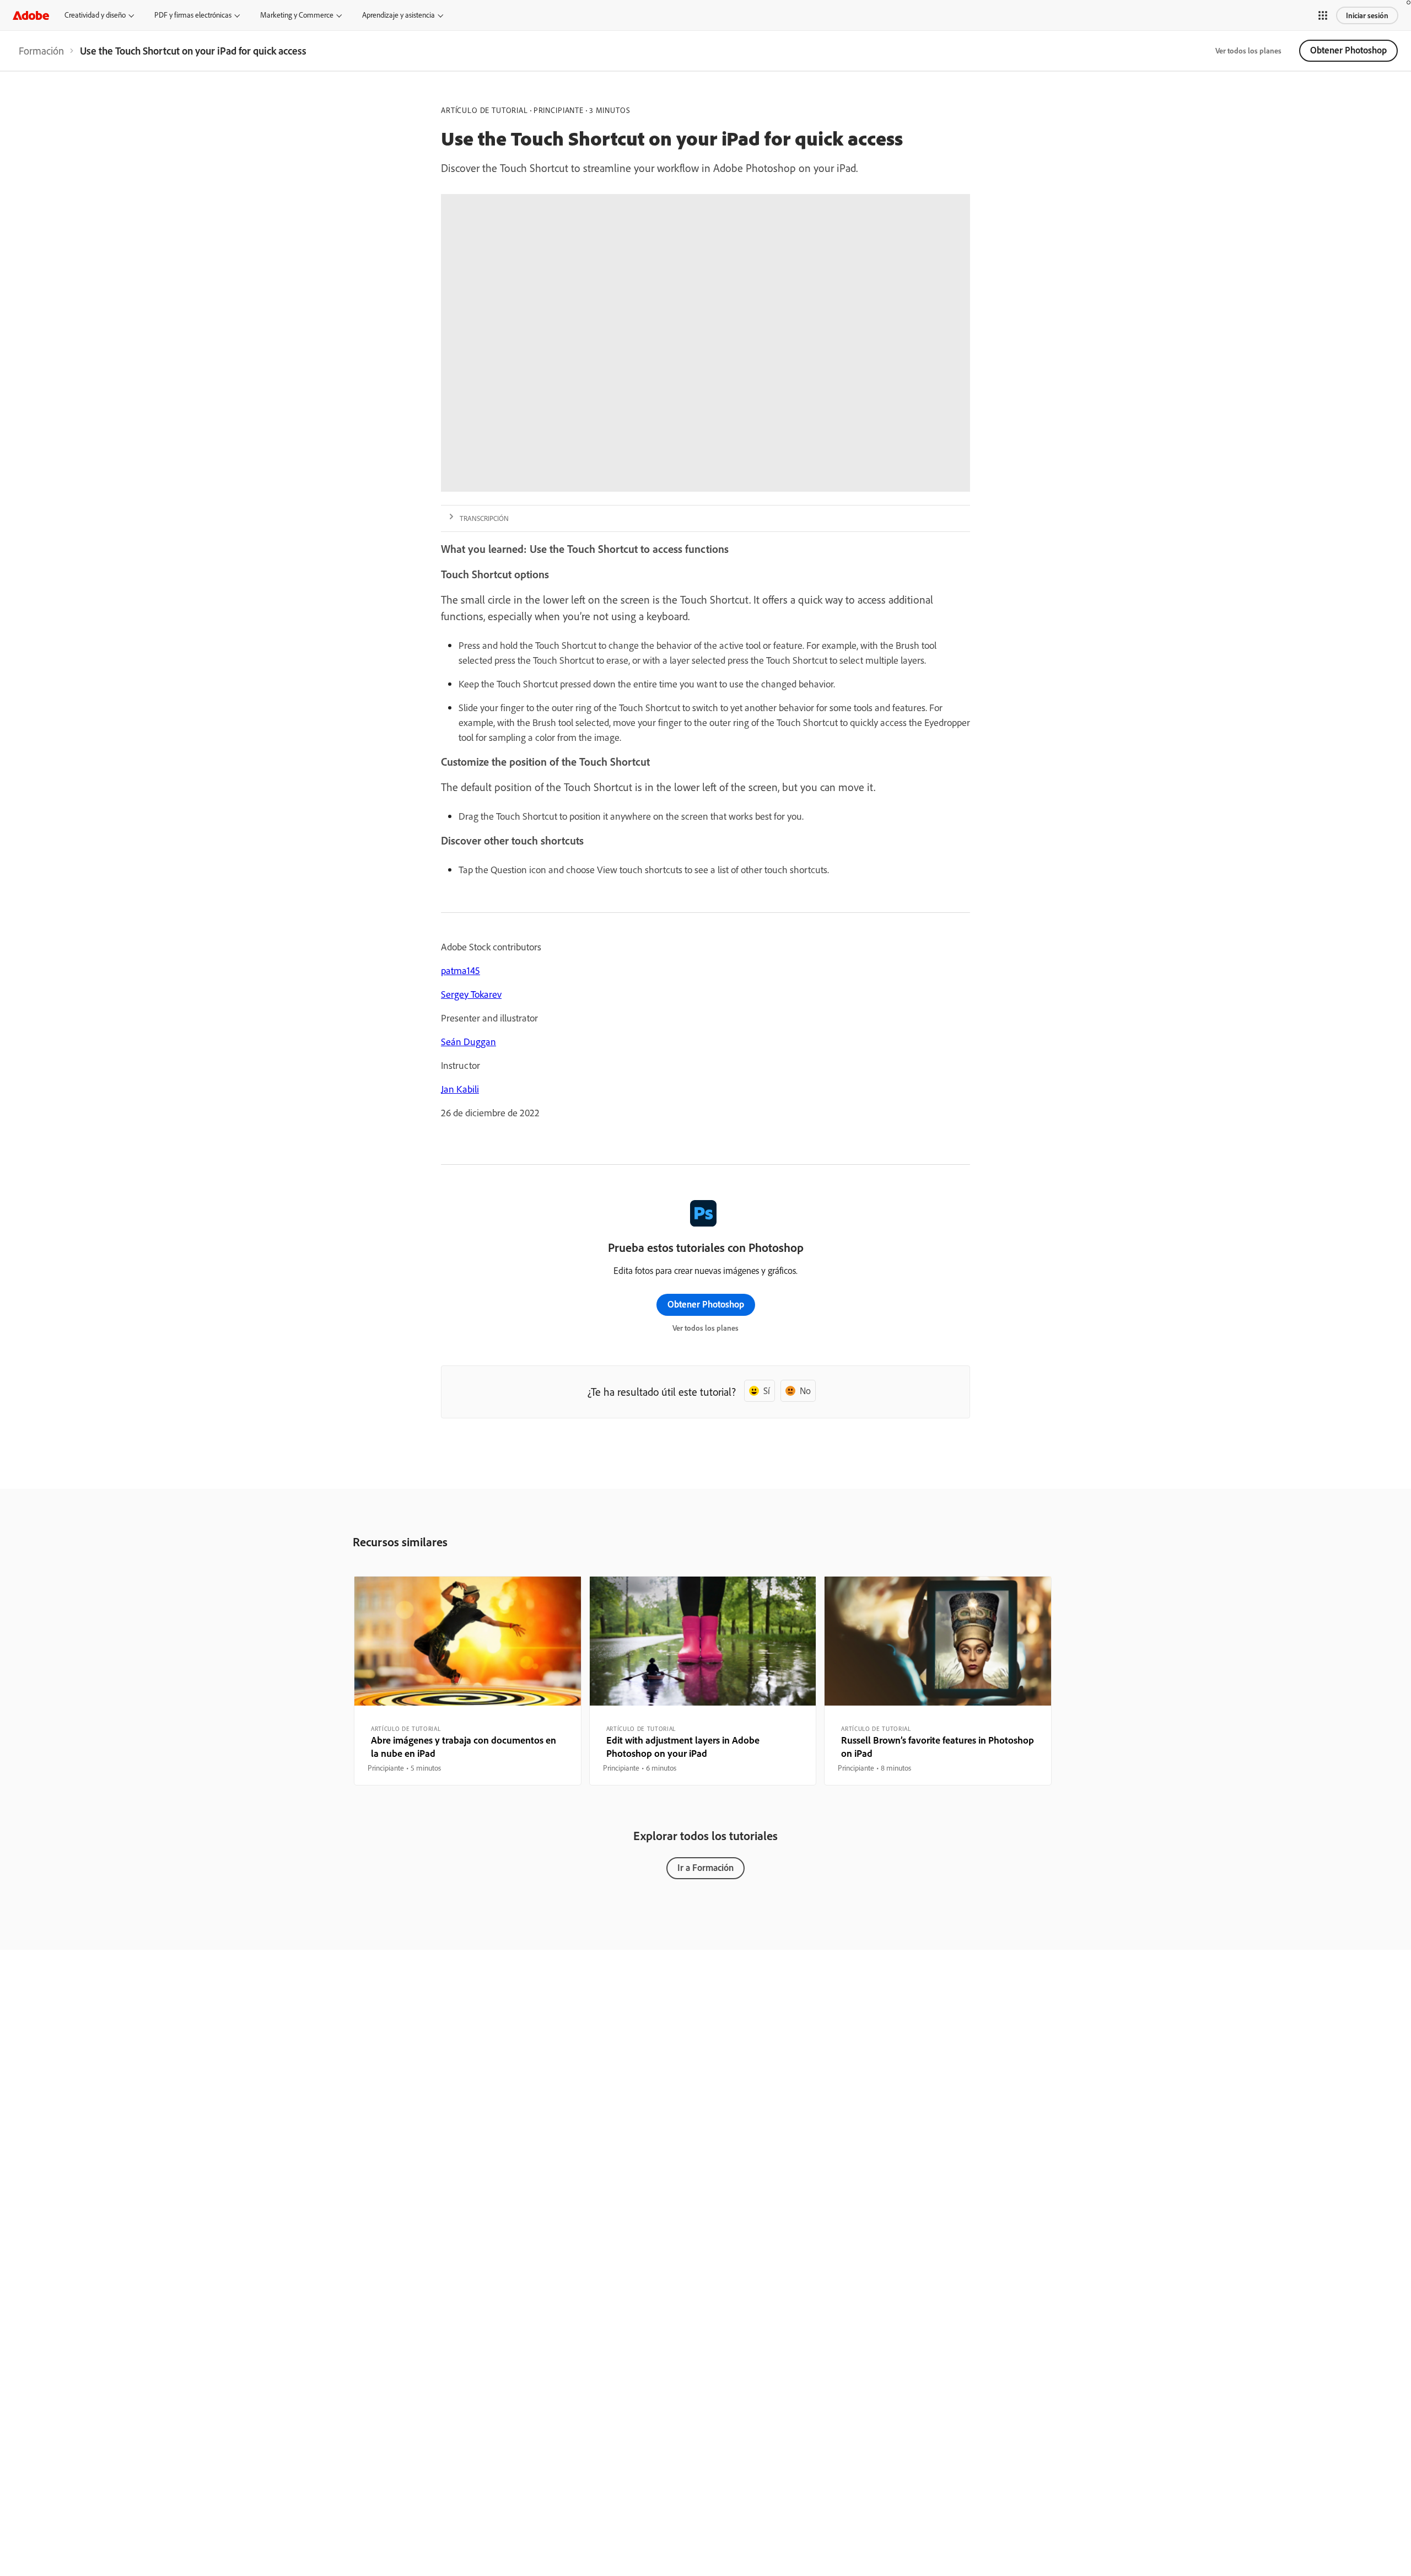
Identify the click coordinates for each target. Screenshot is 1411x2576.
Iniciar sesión (1367, 15)
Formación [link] (41, 51)
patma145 (461, 970)
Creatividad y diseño (95, 15)
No (805, 1391)
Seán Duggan (468, 1042)
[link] (41, 51)
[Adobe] (31, 15)
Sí (767, 1391)
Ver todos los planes (1248, 51)
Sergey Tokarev (471, 994)
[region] (468, 1681)
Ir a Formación (705, 1867)
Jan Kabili (460, 1089)
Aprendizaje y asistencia (398, 15)
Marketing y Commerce (297, 15)
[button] (1323, 15)
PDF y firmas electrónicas (193, 15)
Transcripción (484, 518)
